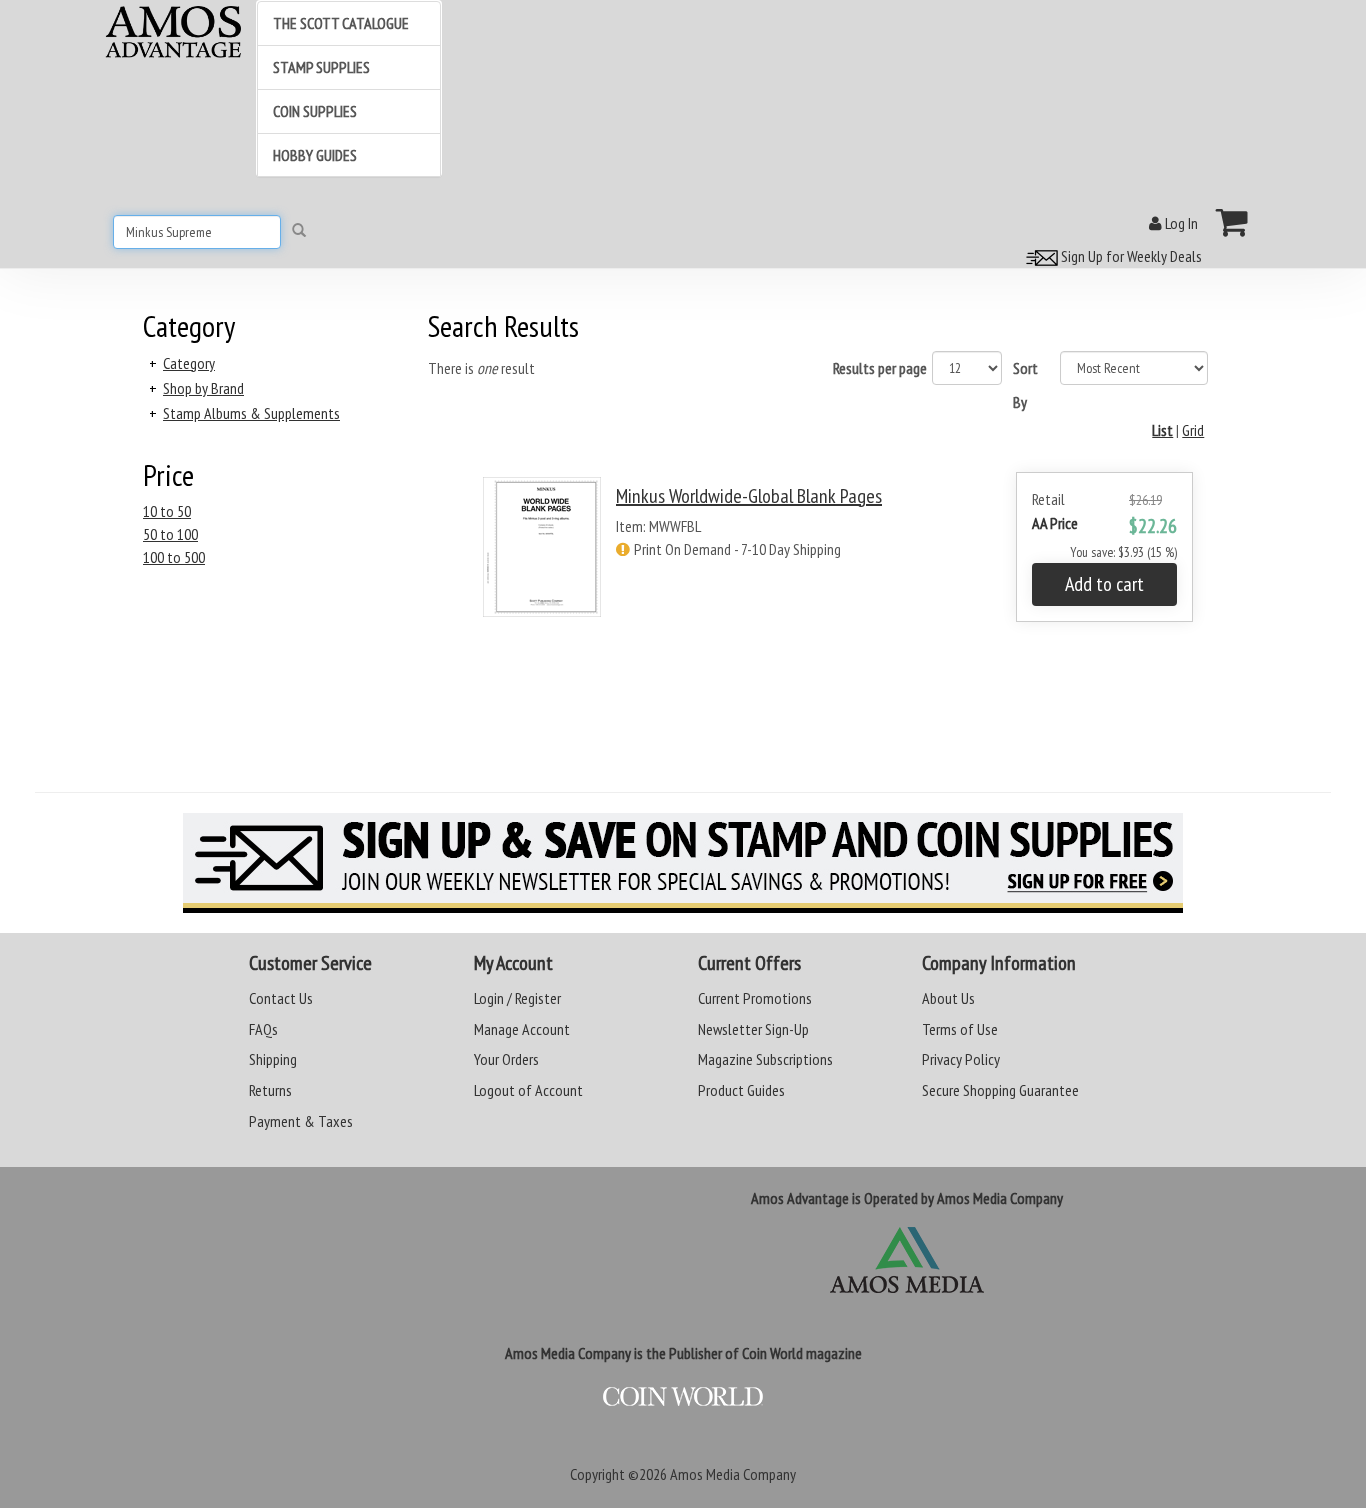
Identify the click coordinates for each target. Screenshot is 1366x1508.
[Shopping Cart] (1232, 222)
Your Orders (506, 1059)
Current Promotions (755, 998)
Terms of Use (960, 1029)
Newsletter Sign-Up (753, 1029)
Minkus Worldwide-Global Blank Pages (749, 496)
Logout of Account (528, 1090)
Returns (270, 1090)
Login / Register (517, 998)
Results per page (880, 368)
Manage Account (522, 1029)
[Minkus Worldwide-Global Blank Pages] (542, 564)
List (1162, 430)
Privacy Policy (961, 1059)
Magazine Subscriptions (765, 1059)
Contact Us (281, 998)
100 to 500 (174, 557)
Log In (1180, 223)
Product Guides (741, 1090)
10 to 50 (167, 511)
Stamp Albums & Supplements (251, 413)
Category (189, 363)
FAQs (263, 1029)
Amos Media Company (733, 1474)
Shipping (273, 1059)
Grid (1193, 430)
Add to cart (1104, 584)
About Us (948, 998)
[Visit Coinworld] (683, 1397)
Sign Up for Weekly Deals (1130, 256)
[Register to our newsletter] (683, 863)
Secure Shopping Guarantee (1000, 1090)
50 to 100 (170, 534)
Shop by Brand (203, 388)
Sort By (1025, 385)
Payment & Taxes (301, 1121)
